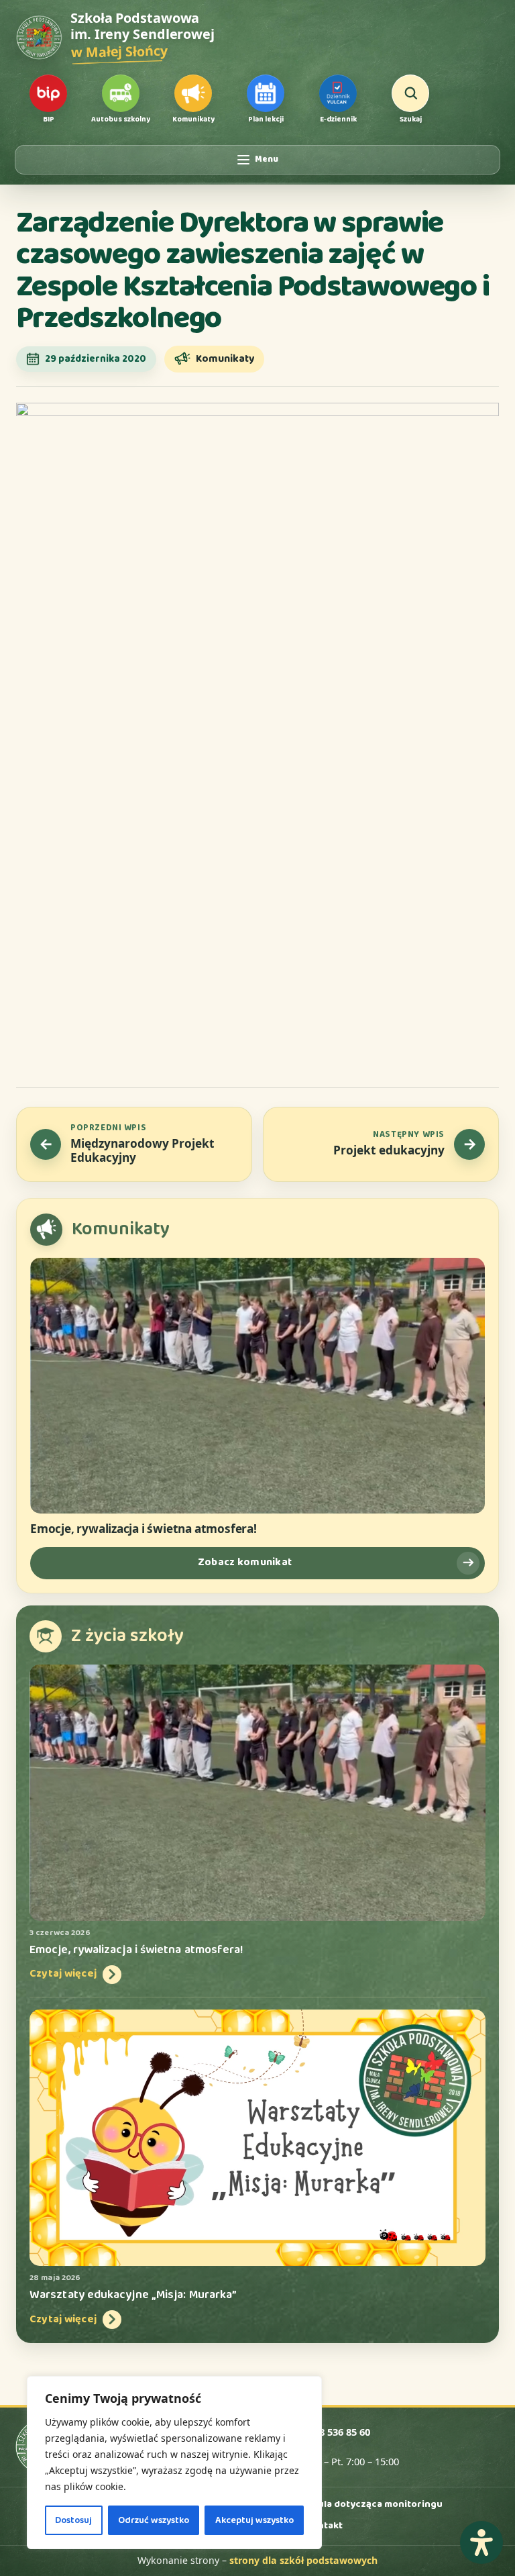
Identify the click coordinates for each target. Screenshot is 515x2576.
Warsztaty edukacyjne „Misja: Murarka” (133, 2295)
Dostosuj (73, 2520)
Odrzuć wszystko (154, 2520)
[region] (174, 2463)
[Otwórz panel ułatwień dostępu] (481, 2542)
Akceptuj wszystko (254, 2520)
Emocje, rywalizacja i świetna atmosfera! (144, 1529)
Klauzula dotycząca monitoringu (367, 2504)
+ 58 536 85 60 (338, 2432)
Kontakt (324, 2526)
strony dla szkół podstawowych (303, 2560)
